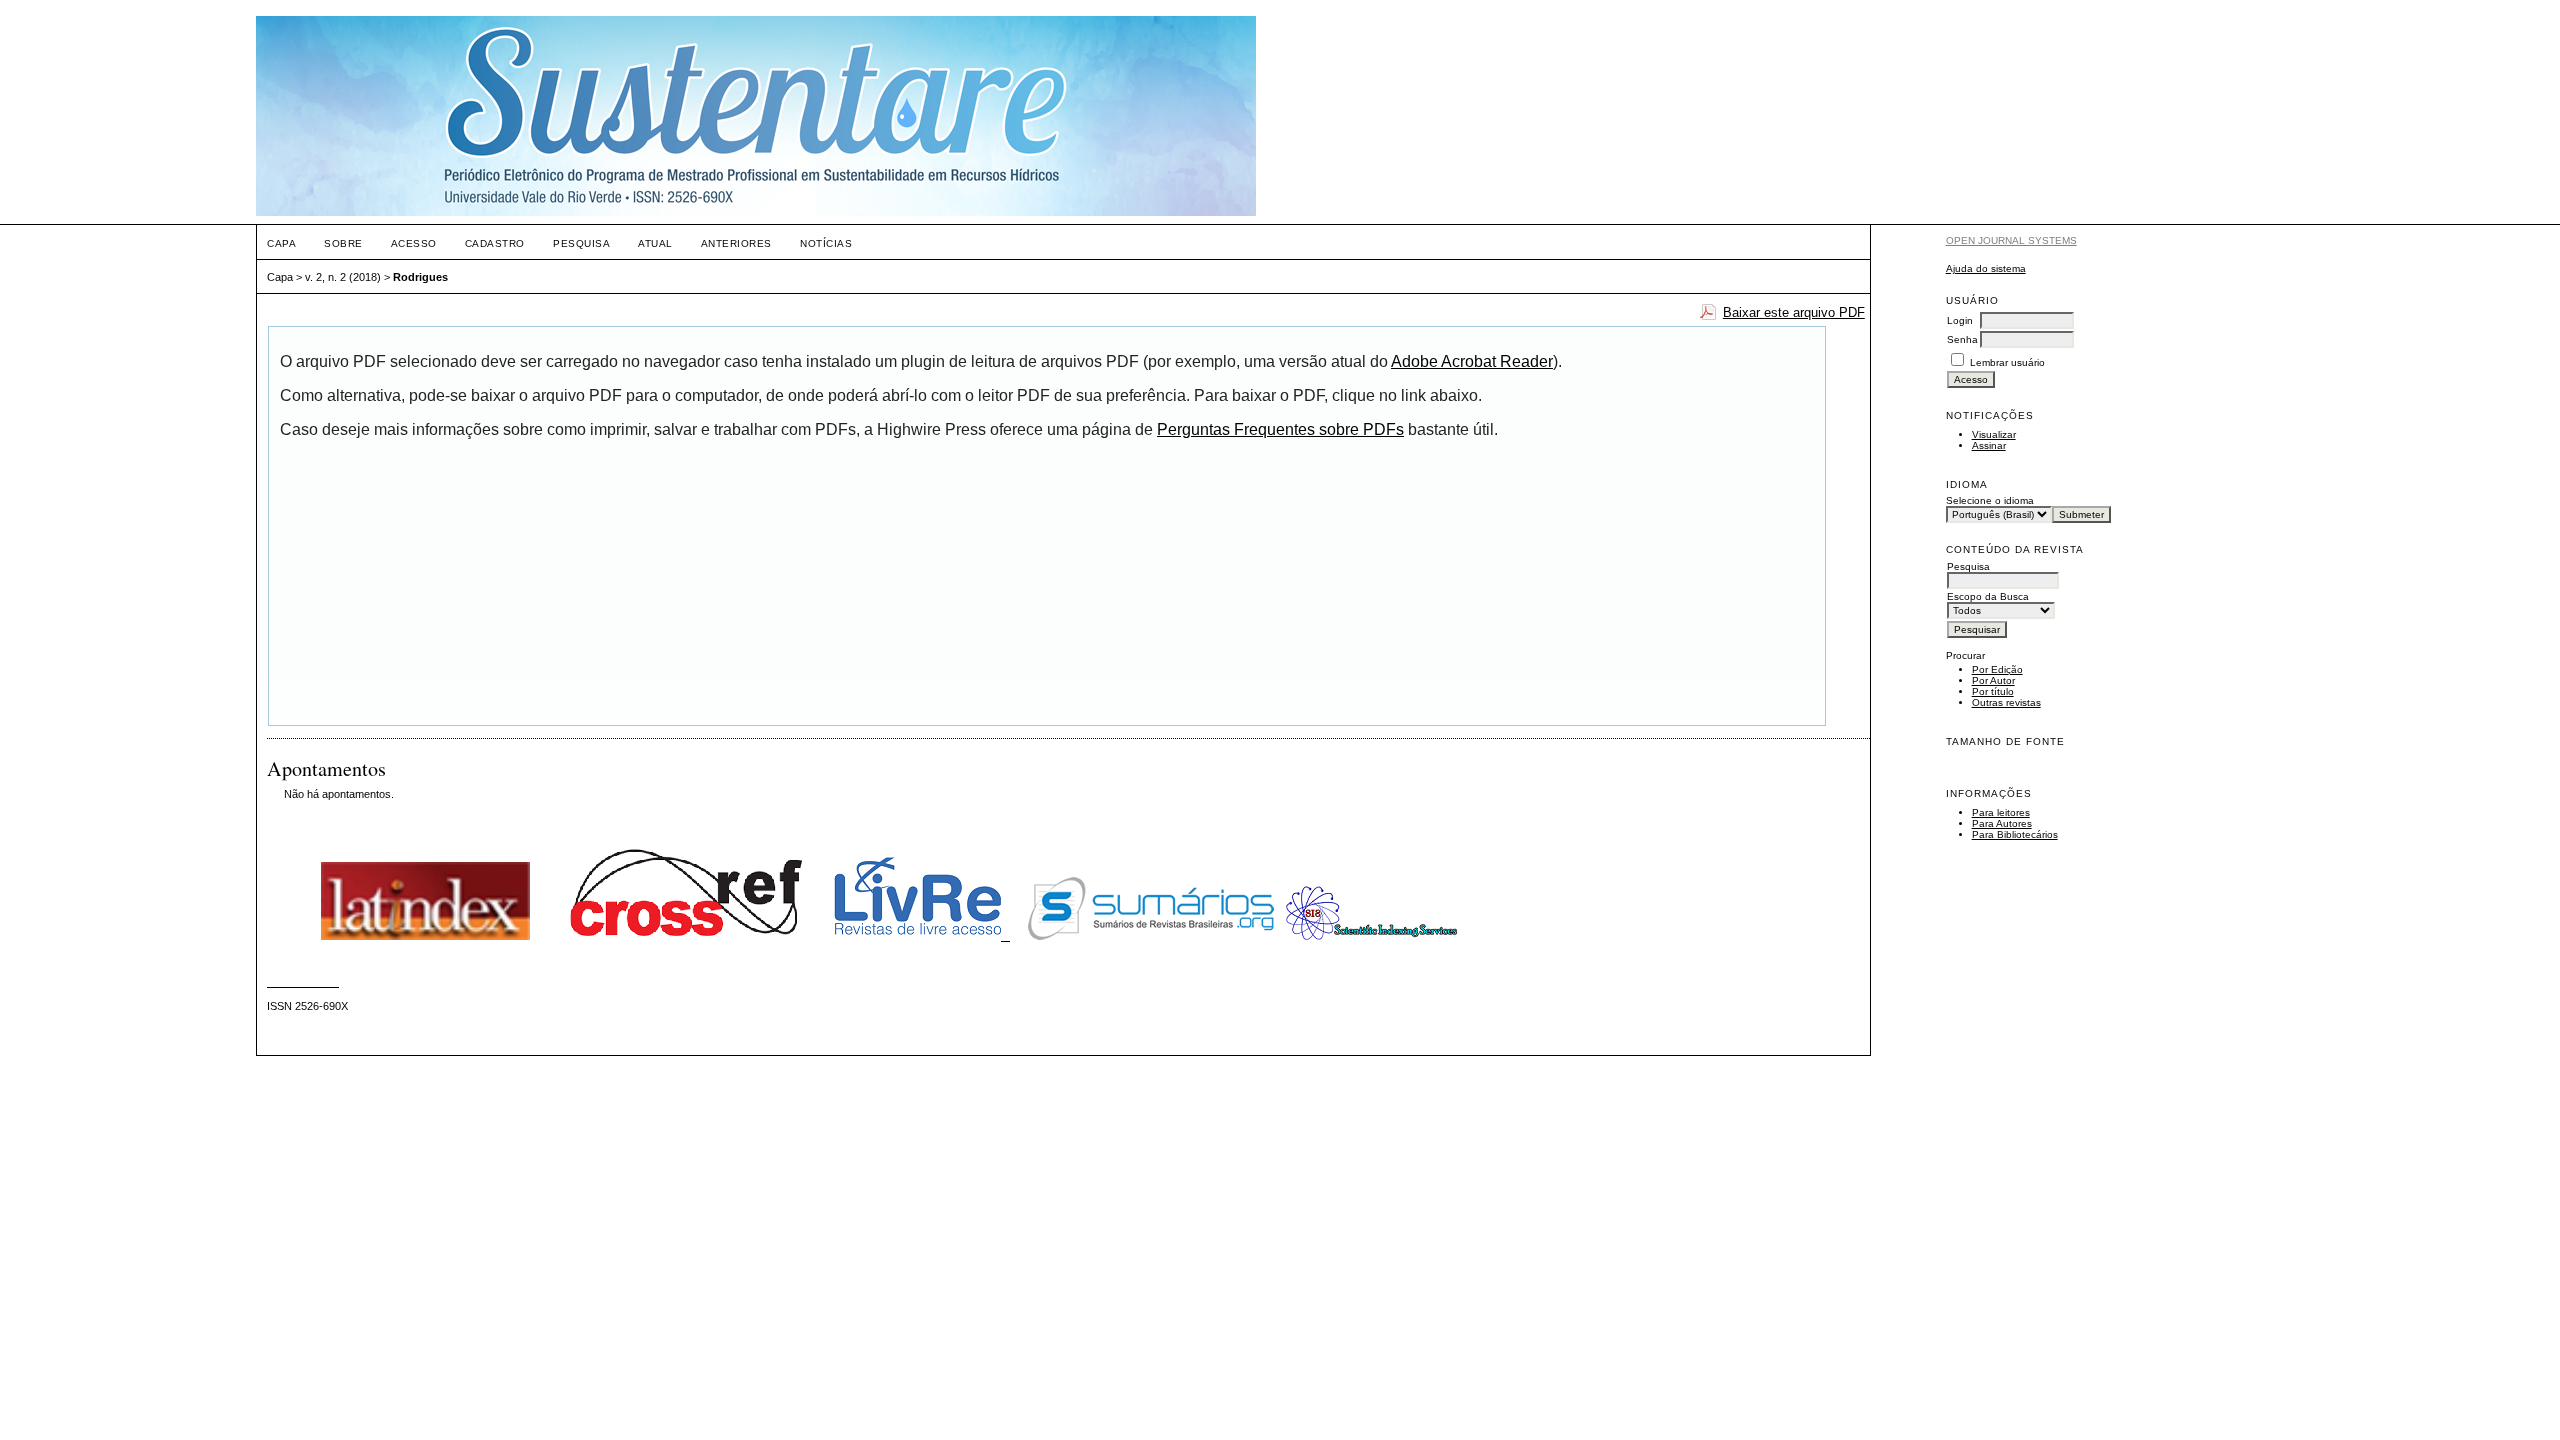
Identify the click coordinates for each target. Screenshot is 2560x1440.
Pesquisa (581, 243)
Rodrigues (420, 277)
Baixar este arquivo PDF (1794, 312)
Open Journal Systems (2011, 240)
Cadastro (495, 243)
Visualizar (1994, 434)
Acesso (414, 243)
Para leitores (2001, 812)
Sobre (343, 243)
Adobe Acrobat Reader (1472, 361)
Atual (655, 243)
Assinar (1989, 445)
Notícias (826, 243)
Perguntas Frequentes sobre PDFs (1280, 429)
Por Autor (1993, 680)
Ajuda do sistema (1986, 268)
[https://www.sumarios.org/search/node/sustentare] (1151, 936)
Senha (1962, 339)
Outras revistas (2006, 702)
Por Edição (1997, 669)
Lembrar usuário (2007, 362)
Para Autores (2002, 823)
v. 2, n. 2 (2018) (343, 277)
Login (1960, 320)
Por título (1993, 691)
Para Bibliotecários (2015, 834)
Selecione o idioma (1990, 500)
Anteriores (736, 243)
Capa (281, 243)
